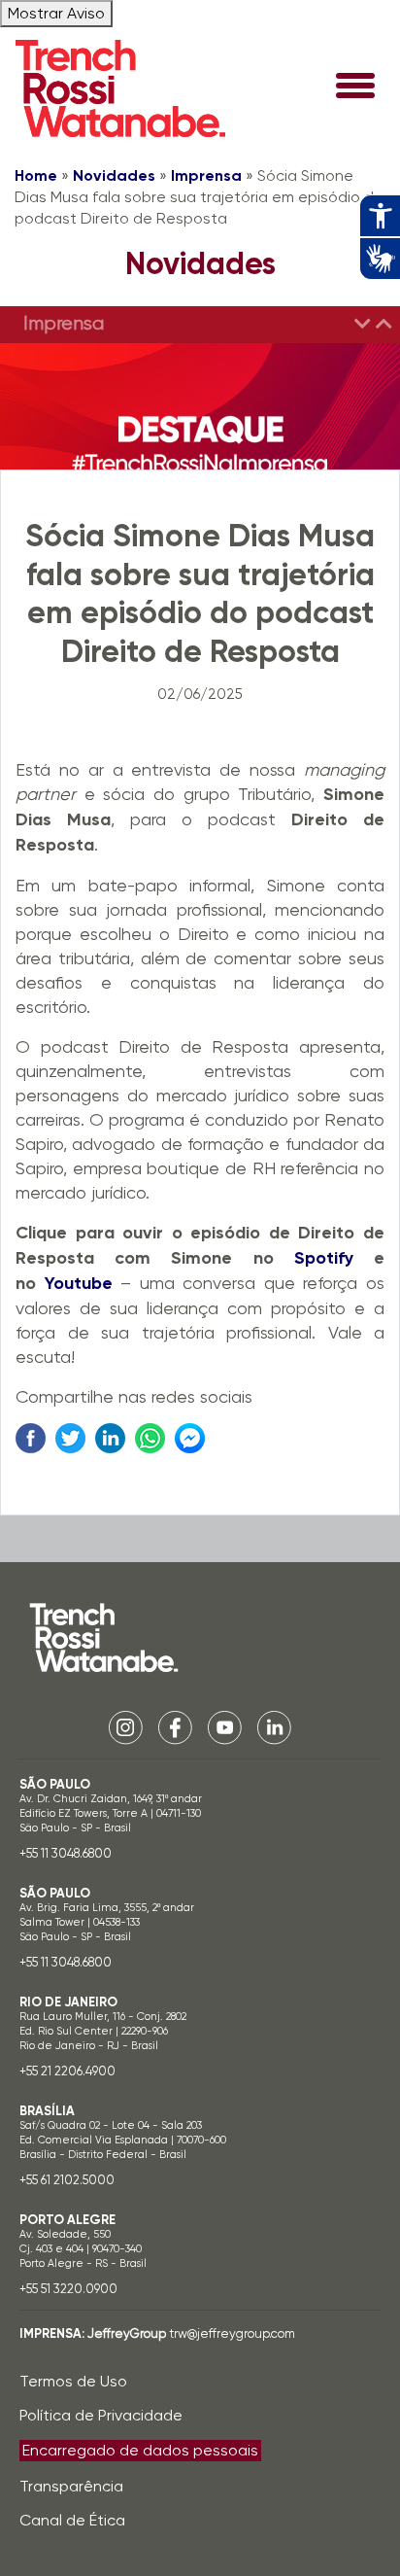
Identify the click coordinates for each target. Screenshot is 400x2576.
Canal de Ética (72, 2520)
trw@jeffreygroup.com (232, 2333)
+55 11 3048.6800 (66, 1853)
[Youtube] (225, 1726)
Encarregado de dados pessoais (140, 2450)
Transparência (71, 2486)
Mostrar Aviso (56, 13)
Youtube (79, 1283)
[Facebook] (175, 1726)
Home (36, 175)
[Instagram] (126, 1726)
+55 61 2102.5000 (67, 2180)
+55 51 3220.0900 (68, 2289)
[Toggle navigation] (355, 87)
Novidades (114, 175)
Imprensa (206, 175)
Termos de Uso (73, 2381)
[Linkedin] (274, 1726)
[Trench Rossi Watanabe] (120, 88)
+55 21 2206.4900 (67, 2071)
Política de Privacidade (101, 2415)
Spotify (324, 1258)
